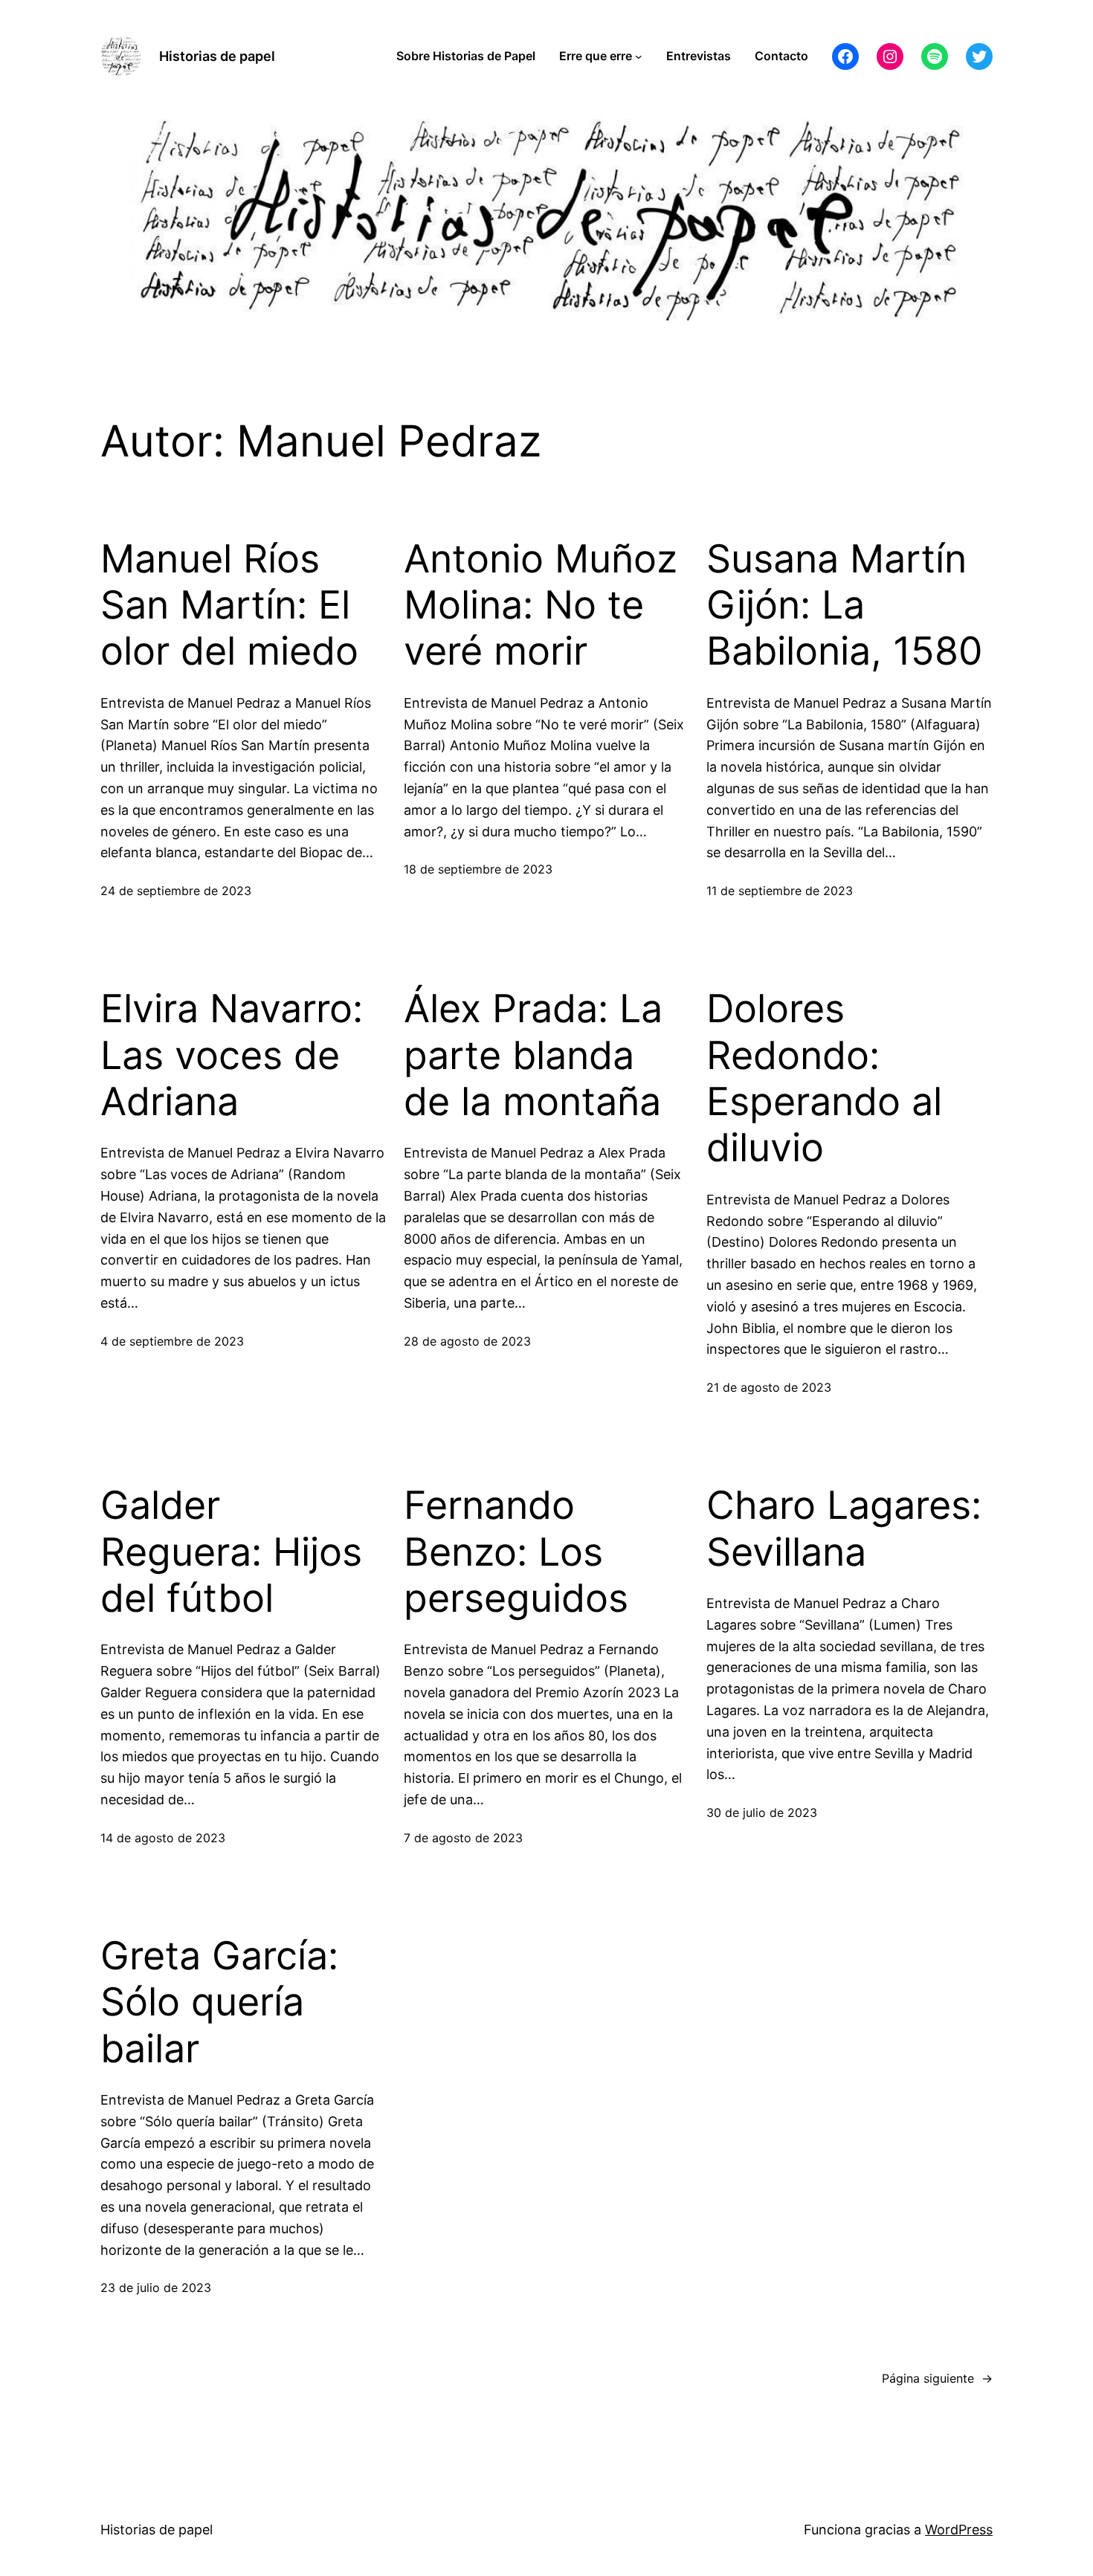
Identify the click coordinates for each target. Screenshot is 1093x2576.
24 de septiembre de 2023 (176, 891)
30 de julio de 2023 (762, 1812)
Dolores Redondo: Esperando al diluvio (824, 1078)
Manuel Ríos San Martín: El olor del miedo (229, 606)
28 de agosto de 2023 (467, 1341)
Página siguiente (937, 2378)
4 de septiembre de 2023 (172, 1341)
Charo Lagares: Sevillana (844, 1529)
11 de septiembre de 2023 (780, 891)
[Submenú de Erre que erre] (639, 57)
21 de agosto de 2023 (769, 1387)
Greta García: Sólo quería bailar (219, 2002)
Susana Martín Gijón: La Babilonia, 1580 (845, 606)
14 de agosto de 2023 (163, 1838)
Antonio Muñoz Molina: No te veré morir (541, 606)
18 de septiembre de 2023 (478, 869)
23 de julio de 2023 (156, 2288)
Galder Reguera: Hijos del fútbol (231, 1552)
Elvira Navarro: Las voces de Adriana (232, 1055)
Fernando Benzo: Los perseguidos (516, 1552)
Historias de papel (217, 56)
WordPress (959, 2530)
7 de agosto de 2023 (463, 1838)
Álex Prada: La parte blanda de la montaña (533, 1055)
